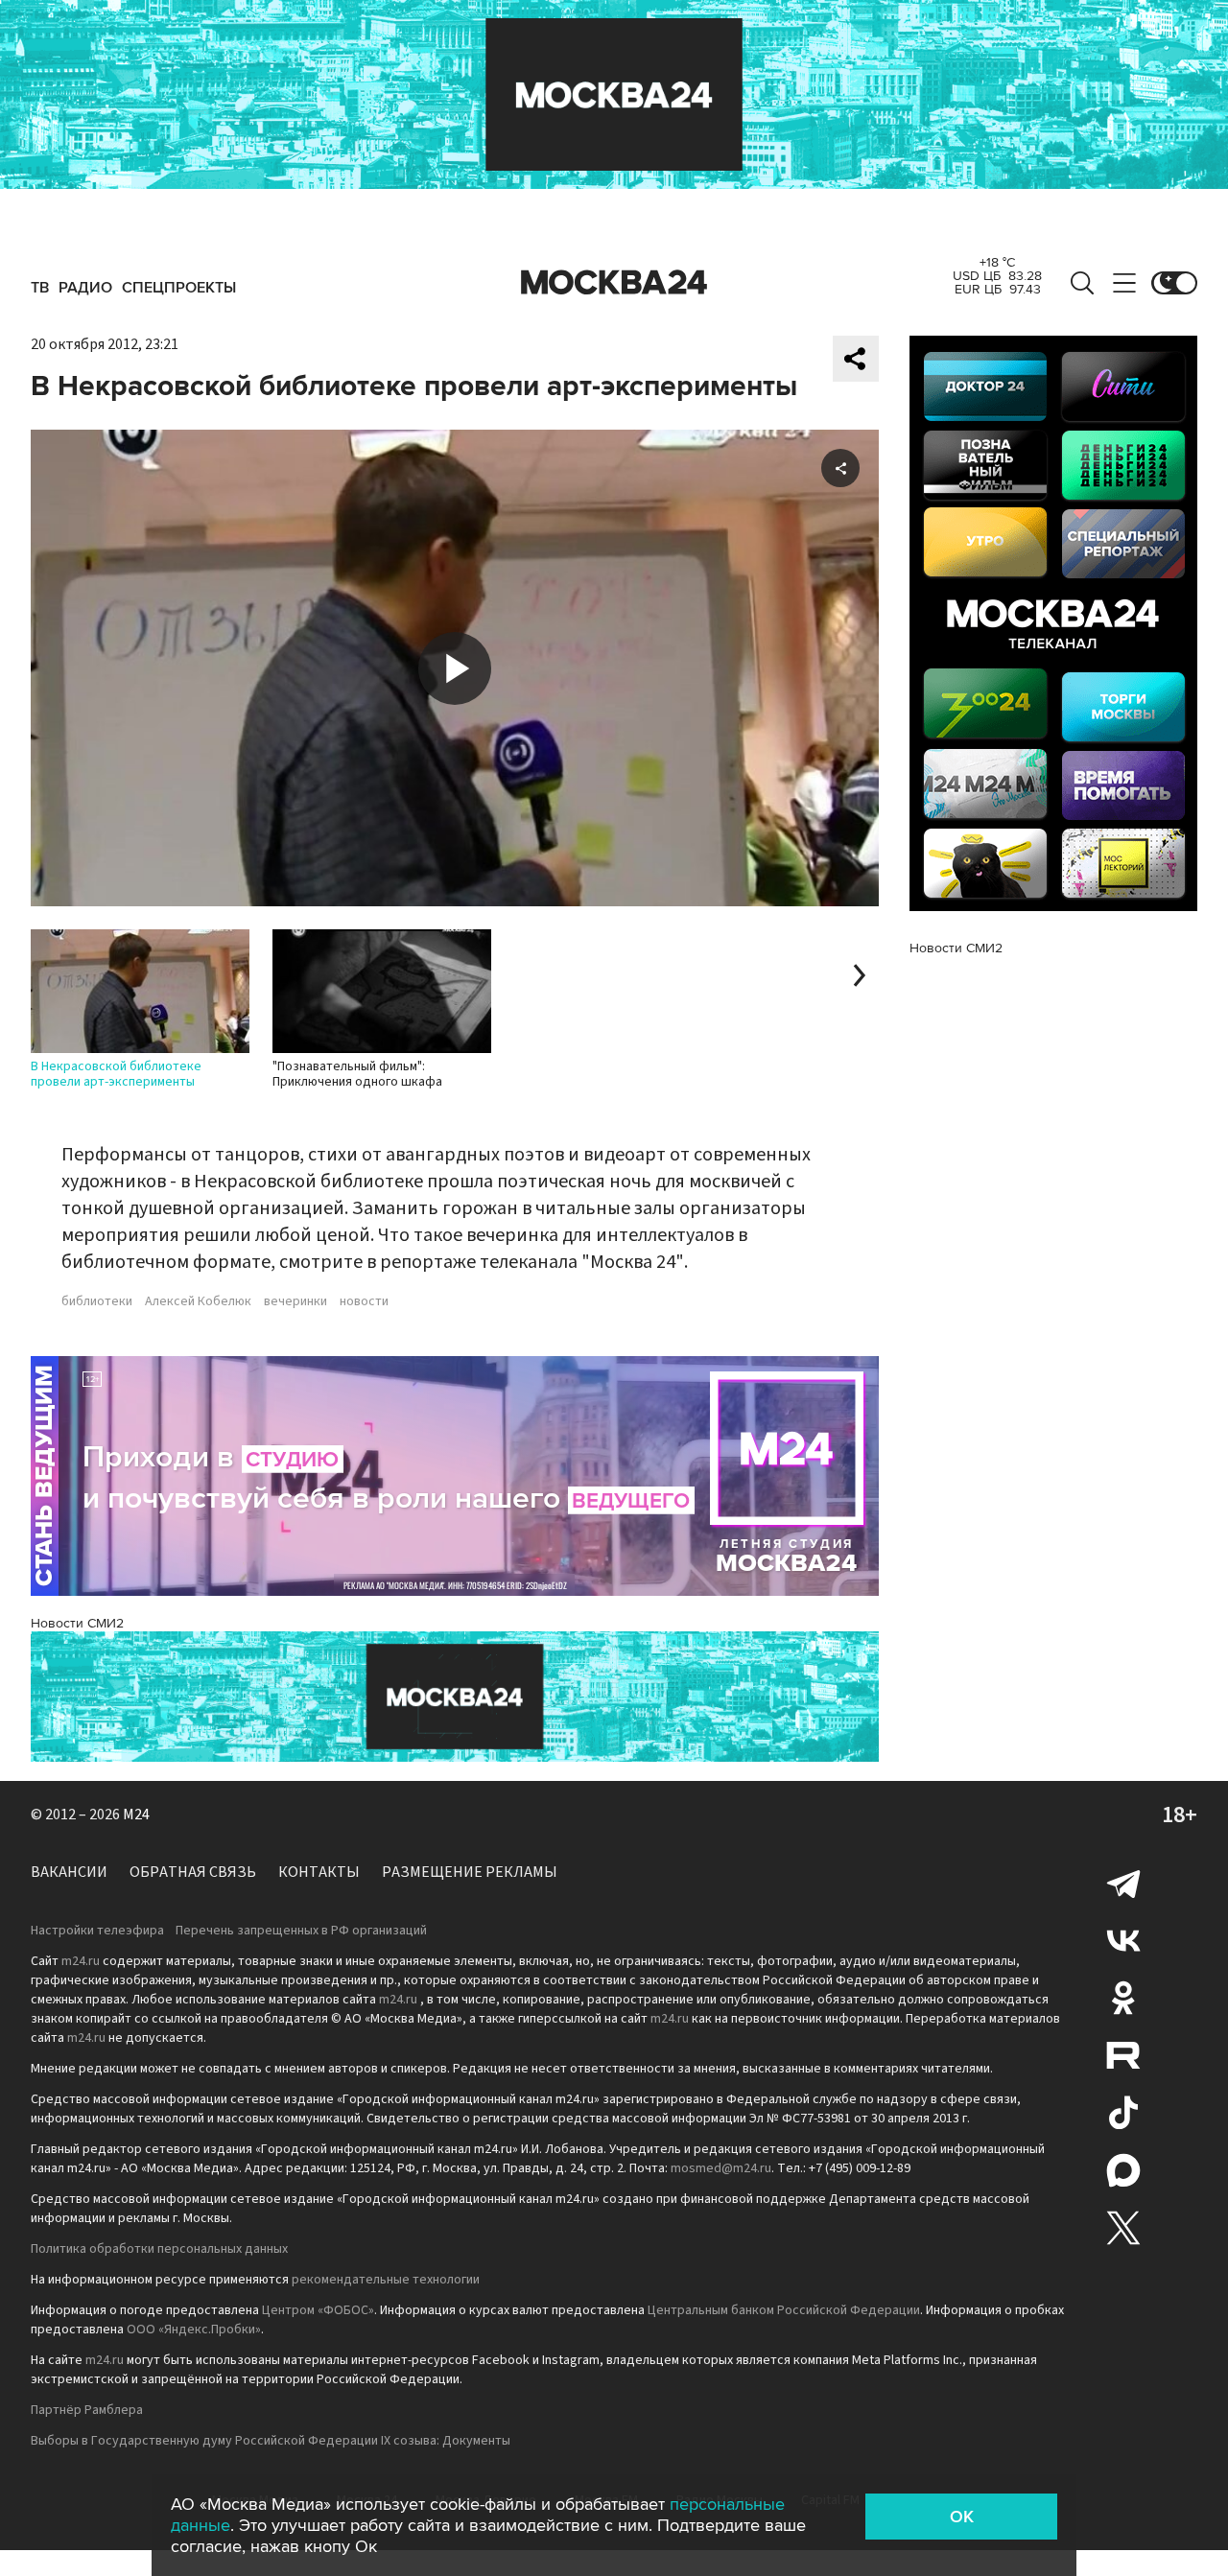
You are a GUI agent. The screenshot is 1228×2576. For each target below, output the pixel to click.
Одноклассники (1123, 1998)
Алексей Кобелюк (198, 1301)
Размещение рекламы (470, 1872)
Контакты (319, 1872)
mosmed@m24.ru (721, 2168)
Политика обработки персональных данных (159, 2249)
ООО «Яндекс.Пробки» (194, 2330)
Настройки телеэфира (97, 1931)
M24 (136, 1815)
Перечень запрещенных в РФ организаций (301, 1931)
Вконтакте (1123, 1940)
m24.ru (81, 1961)
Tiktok (1123, 2113)
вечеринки (295, 1301)
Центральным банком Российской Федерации (784, 2310)
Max (1123, 2170)
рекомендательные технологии (386, 2280)
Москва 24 (614, 283)
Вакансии (69, 1872)
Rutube (1123, 2055)
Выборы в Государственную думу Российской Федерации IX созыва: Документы (271, 2441)
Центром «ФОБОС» (318, 2310)
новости (364, 1301)
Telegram (1123, 1883)
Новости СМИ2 (77, 1623)
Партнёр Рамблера (87, 2410)
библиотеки (97, 1301)
